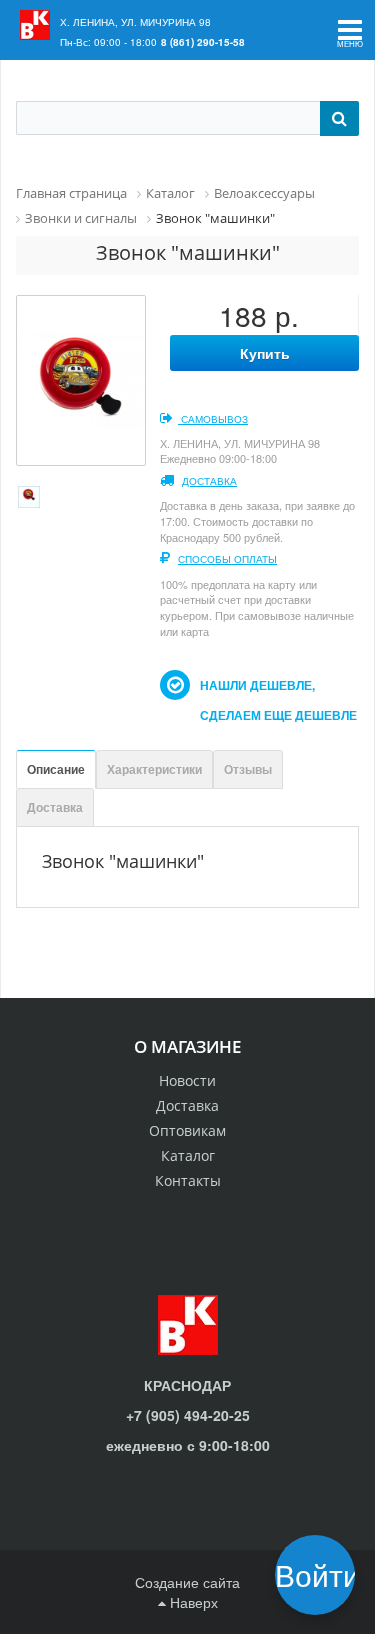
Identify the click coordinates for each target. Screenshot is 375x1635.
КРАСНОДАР (187, 1385)
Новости (187, 1080)
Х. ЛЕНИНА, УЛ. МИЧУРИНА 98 (135, 22)
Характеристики (154, 769)
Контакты (188, 1180)
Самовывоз (213, 419)
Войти (321, 1574)
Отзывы (248, 769)
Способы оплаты (227, 559)
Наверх (192, 1602)
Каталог (188, 1155)
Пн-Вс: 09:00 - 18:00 (108, 42)
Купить (265, 353)
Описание (56, 769)
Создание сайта (187, 1582)
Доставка (209, 481)
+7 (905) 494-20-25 (188, 1415)
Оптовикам (187, 1130)
